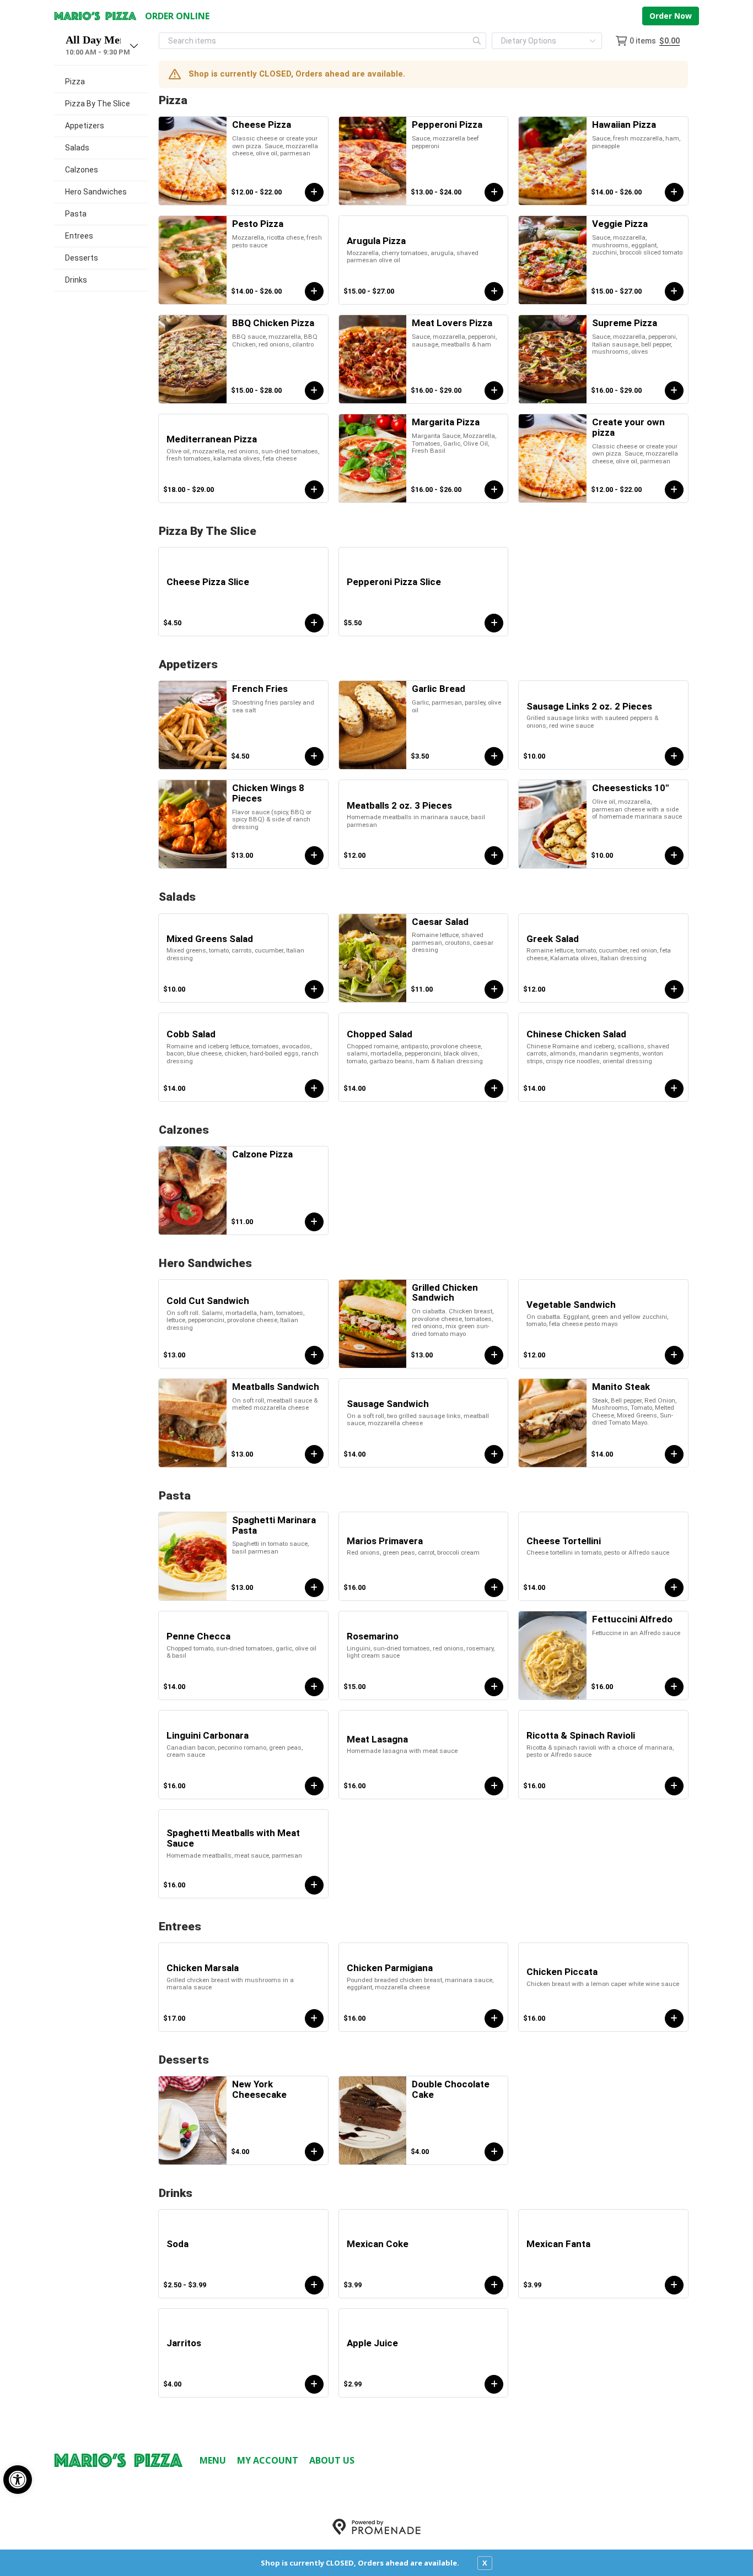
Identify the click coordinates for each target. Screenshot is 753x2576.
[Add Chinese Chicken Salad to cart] (674, 1089)
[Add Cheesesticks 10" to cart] (674, 856)
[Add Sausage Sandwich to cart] (494, 1454)
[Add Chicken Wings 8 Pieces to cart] (314, 856)
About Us (332, 2460)
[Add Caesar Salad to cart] (494, 989)
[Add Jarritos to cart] (314, 2384)
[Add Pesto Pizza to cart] (314, 291)
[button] (18, 2480)
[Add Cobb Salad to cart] (314, 1089)
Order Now (671, 16)
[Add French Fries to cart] (314, 756)
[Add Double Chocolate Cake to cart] (494, 2152)
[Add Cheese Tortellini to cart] (674, 1588)
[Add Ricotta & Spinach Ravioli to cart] (674, 1786)
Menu (213, 2460)
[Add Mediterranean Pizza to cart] (314, 490)
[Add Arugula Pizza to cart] (494, 291)
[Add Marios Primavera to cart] (494, 1588)
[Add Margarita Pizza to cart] (494, 490)
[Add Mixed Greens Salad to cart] (314, 989)
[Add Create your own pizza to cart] (674, 490)
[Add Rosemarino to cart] (494, 1687)
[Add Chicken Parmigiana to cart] (494, 2018)
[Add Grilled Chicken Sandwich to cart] (494, 1355)
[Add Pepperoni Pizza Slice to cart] (494, 623)
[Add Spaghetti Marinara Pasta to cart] (314, 1588)
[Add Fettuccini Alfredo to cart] (674, 1687)
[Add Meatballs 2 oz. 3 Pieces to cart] (494, 856)
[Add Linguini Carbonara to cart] (314, 1786)
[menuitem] (101, 82)
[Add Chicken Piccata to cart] (674, 2018)
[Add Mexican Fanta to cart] (674, 2285)
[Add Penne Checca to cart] (314, 1687)
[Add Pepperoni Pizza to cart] (494, 192)
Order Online (177, 16)
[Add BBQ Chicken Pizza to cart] (314, 391)
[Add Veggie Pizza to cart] (674, 291)
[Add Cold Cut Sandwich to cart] (314, 1355)
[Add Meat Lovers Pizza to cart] (494, 391)
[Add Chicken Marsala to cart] (314, 2018)
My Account (268, 2460)
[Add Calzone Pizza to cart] (314, 1222)
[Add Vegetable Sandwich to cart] (674, 1355)
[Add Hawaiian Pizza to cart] (674, 192)
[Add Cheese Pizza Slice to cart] (314, 623)
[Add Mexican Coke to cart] (494, 2285)
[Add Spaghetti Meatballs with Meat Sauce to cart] (314, 1885)
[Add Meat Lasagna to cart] (494, 1786)
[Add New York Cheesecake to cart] (314, 2152)
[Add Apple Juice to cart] (494, 2384)
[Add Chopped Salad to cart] (494, 1089)
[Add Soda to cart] (314, 2285)
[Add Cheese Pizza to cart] (314, 192)
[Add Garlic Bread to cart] (494, 756)
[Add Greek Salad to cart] (674, 989)
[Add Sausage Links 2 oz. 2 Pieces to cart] (674, 756)
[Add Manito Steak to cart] (674, 1454)
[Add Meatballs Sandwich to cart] (314, 1454)
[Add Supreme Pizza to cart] (674, 391)
